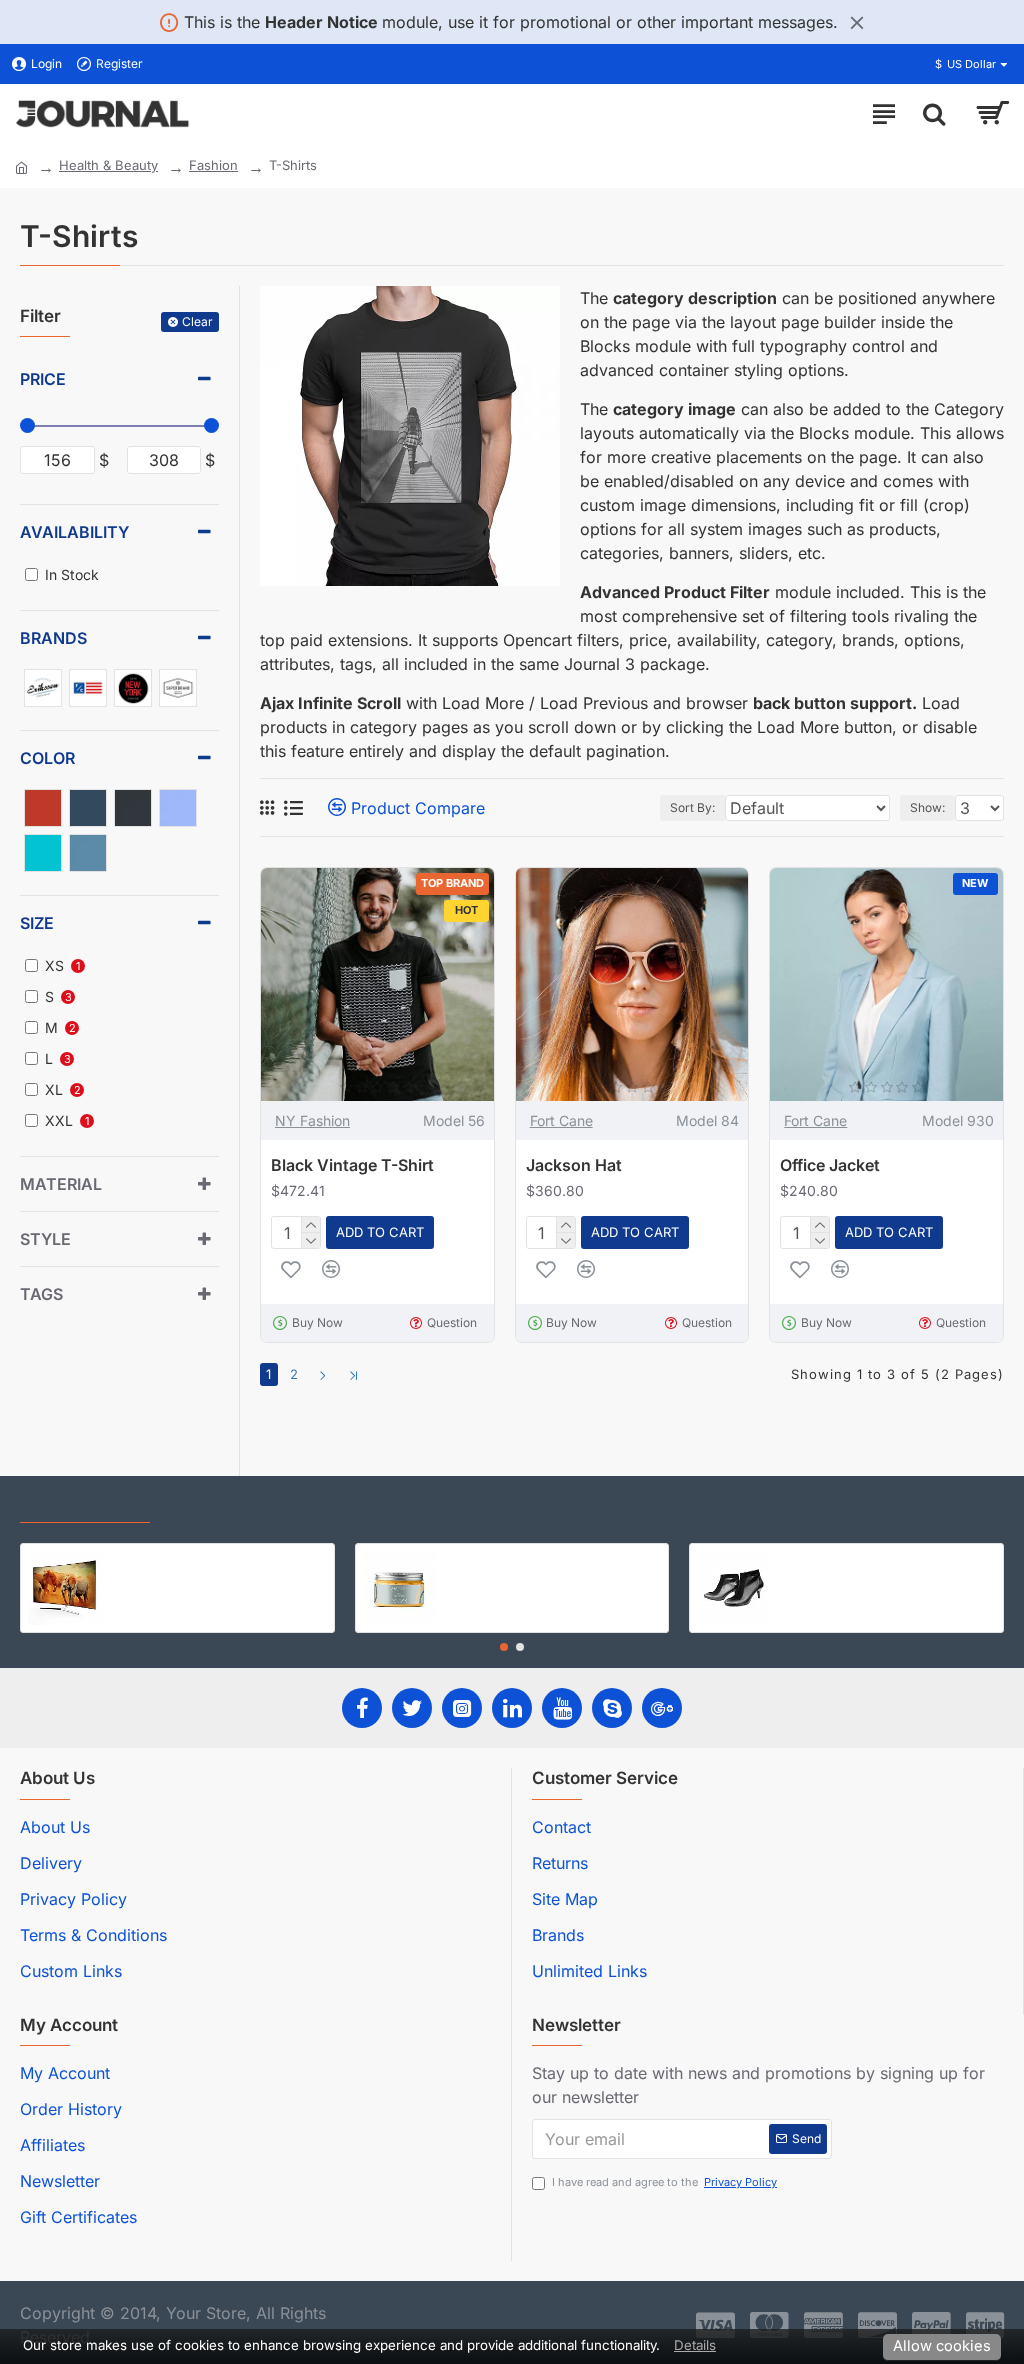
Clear (197, 321)
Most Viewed (220, 1504)
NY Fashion (312, 1120)
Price (43, 379)
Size (37, 923)
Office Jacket (830, 1165)
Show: (927, 807)
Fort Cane (561, 1120)
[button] (504, 1647)
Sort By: (692, 807)
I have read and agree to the (664, 2182)
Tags (41, 1294)
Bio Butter (476, 1559)
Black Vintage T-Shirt (352, 1165)
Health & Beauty (108, 165)
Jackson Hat (574, 1165)
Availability (74, 532)
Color (47, 758)
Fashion (213, 165)
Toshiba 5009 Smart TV (184, 1559)
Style (45, 1239)
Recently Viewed (85, 1504)
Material (61, 1184)
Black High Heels (832, 1559)
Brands (53, 638)
